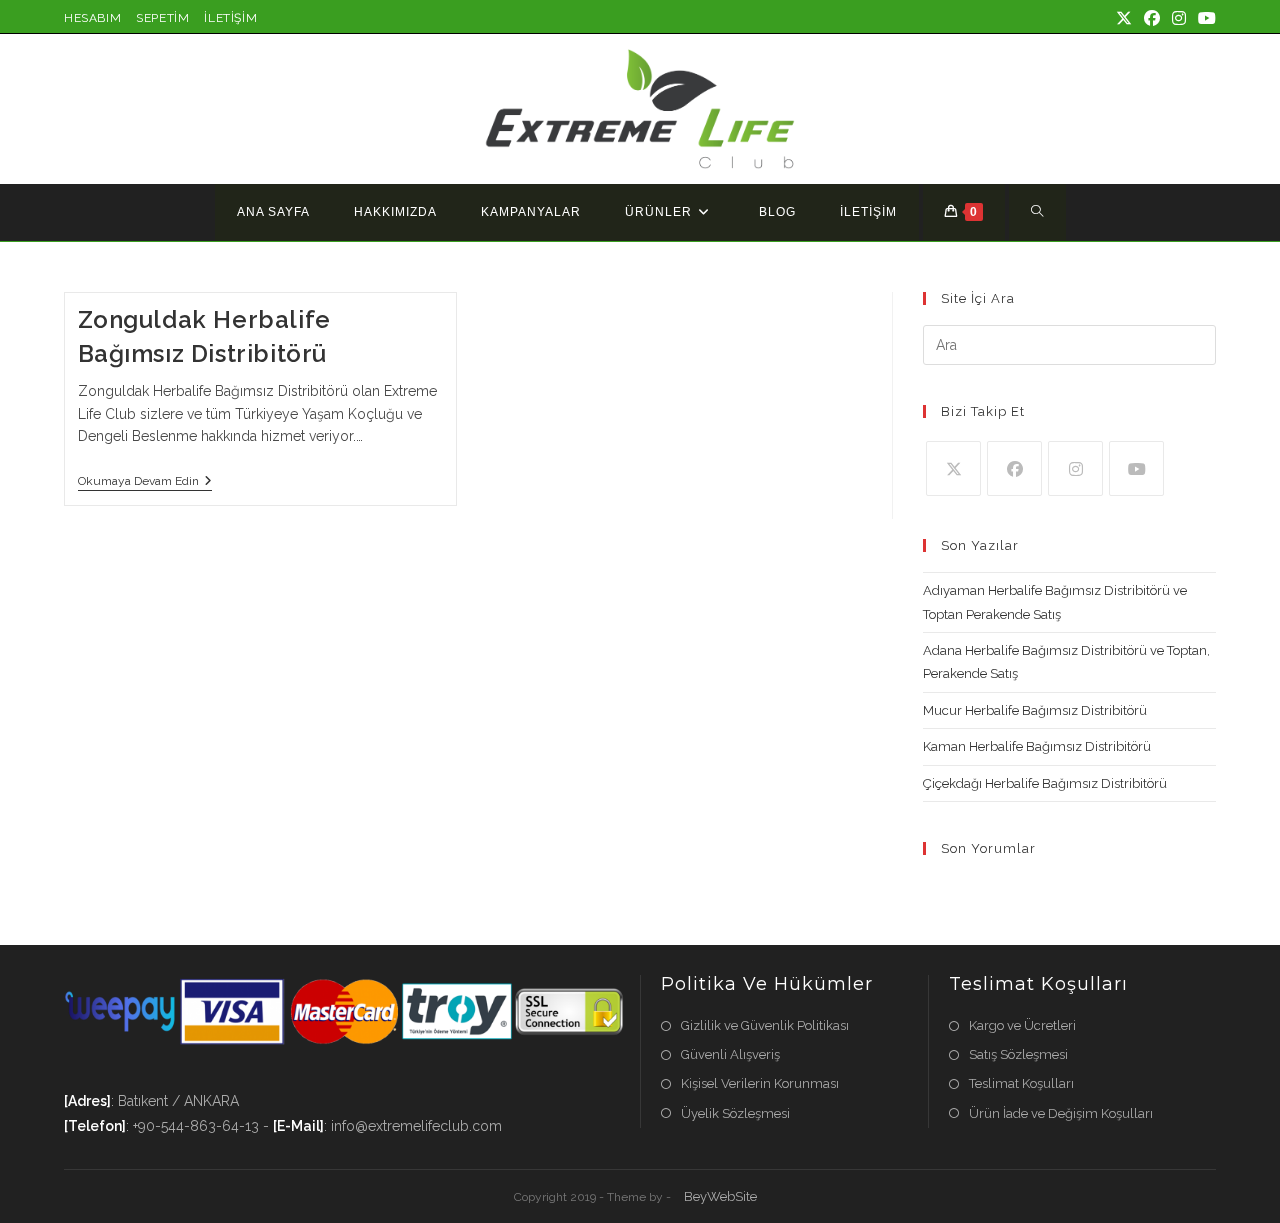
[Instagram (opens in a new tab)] (1179, 19)
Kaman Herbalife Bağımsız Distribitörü (1037, 746)
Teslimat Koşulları (1021, 1083)
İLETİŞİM (230, 18)
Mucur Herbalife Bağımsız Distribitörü (1035, 710)
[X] (953, 468)
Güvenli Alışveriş (730, 1054)
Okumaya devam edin (145, 482)
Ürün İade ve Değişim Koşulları (1061, 1113)
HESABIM (92, 18)
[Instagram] (1075, 468)
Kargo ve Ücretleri (1022, 1025)
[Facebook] (1014, 468)
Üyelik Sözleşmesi (735, 1113)
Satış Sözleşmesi (1018, 1054)
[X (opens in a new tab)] (1124, 19)
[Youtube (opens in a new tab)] (1204, 19)
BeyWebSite (720, 1196)
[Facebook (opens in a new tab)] (1152, 19)
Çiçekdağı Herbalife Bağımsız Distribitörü (1045, 783)
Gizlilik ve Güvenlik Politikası (765, 1025)
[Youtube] (1136, 468)
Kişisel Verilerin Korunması (760, 1083)
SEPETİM (162, 18)
